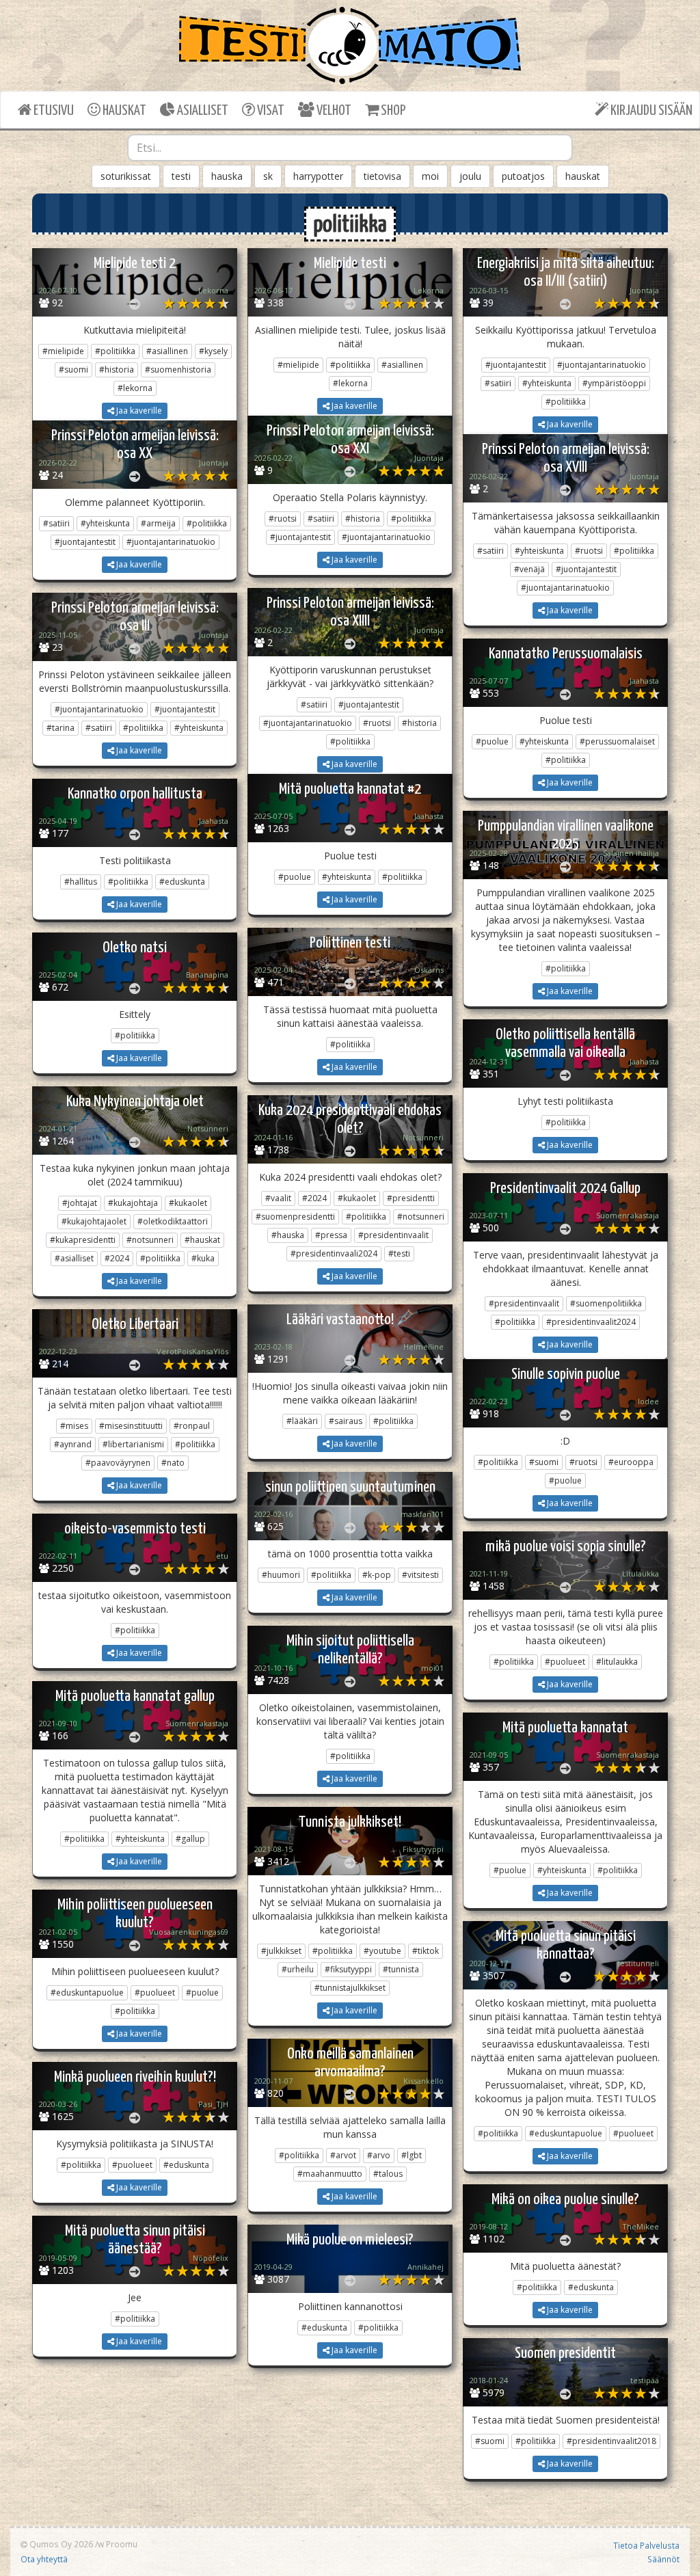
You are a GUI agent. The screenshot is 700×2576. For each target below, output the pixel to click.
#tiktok (426, 1951)
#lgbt (412, 2155)
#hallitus (81, 882)
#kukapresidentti (83, 1240)
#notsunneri (150, 1240)
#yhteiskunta (547, 383)
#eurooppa (631, 1462)
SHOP (392, 111)
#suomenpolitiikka (606, 1303)
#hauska (288, 1235)
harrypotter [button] (318, 176)
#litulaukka (617, 1662)
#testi (399, 1253)
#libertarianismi (133, 1444)
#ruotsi (283, 519)
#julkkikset (281, 1951)
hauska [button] (227, 176)
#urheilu (298, 1969)
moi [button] (430, 176)
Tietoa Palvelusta (646, 2545)
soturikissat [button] (126, 176)
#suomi (73, 370)
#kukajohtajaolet (94, 1221)
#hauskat (202, 1240)
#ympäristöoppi (614, 383)
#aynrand (73, 1444)
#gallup (190, 1839)
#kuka (203, 1258)
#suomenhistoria (178, 370)
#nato (173, 1463)
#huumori (281, 1575)
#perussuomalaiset (617, 741)
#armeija (158, 523)
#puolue (492, 741)
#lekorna (135, 388)
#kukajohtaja (133, 1203)
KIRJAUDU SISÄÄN (650, 111)
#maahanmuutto (330, 2174)
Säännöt (663, 2559)
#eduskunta (182, 882)
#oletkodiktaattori (173, 1221)
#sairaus (346, 1421)
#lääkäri (302, 1421)
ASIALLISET (202, 111)
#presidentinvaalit (393, 1235)
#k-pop (377, 1575)
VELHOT (333, 111)
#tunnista (401, 1969)
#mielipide (63, 351)
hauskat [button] (583, 176)
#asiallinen (167, 351)
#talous (388, 2174)
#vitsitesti (420, 1575)
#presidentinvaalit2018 (611, 2441)
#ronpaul (192, 1426)
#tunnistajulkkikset (350, 1988)
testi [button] (181, 176)
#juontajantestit (516, 365)
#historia (117, 370)
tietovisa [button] (382, 176)
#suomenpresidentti (295, 1217)
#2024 (117, 1258)
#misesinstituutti (131, 1426)
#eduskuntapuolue (87, 1993)
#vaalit (278, 1198)
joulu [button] (470, 176)
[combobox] (350, 148)
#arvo (379, 2155)
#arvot (343, 2155)
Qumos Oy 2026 (60, 2544)
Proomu (122, 2544)
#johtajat (80, 1203)
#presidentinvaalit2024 (591, 1322)
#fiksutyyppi (348, 1969)
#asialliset (74, 1258)
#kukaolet (188, 1203)
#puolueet (565, 1662)
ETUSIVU (53, 111)
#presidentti (411, 1198)
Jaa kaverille (138, 411)
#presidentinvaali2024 (334, 1253)
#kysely (213, 351)
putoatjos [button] (523, 176)
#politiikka (115, 351)
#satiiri (498, 383)
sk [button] (268, 176)
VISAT (270, 111)
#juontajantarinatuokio (602, 365)
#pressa (331, 1235)
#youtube (382, 1951)
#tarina (60, 728)
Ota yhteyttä (44, 2559)
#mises (74, 1426)
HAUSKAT (123, 111)
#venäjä (529, 569)
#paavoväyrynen (118, 1463)
